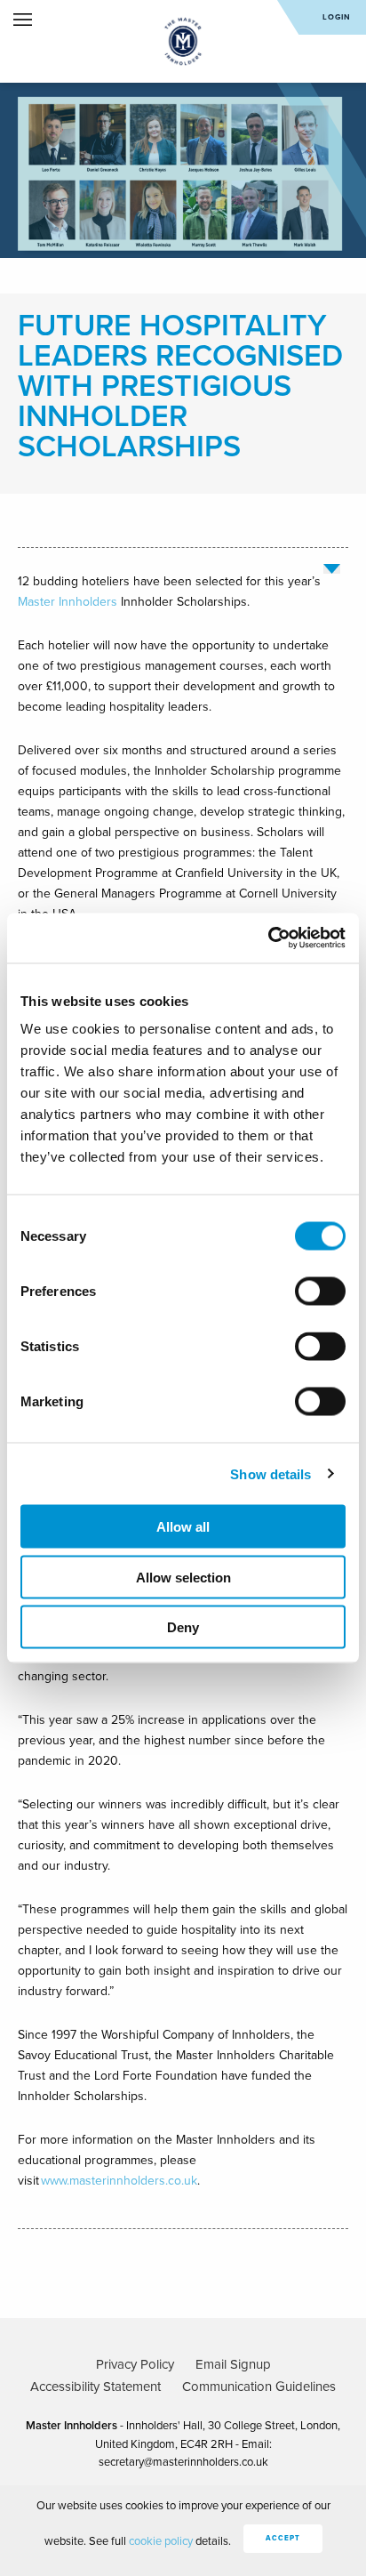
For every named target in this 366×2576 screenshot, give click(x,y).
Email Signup (233, 2364)
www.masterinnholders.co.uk (119, 2181)
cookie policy (161, 2541)
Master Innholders (68, 602)
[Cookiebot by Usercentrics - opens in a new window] (268, 938)
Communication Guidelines (259, 2387)
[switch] (320, 1292)
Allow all (183, 1527)
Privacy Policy (135, 2364)
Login (337, 17)
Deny (183, 1627)
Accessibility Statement (95, 2387)
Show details (271, 1473)
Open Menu (23, 20)
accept (283, 2538)
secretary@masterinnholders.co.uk (183, 2462)
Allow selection (183, 1577)
